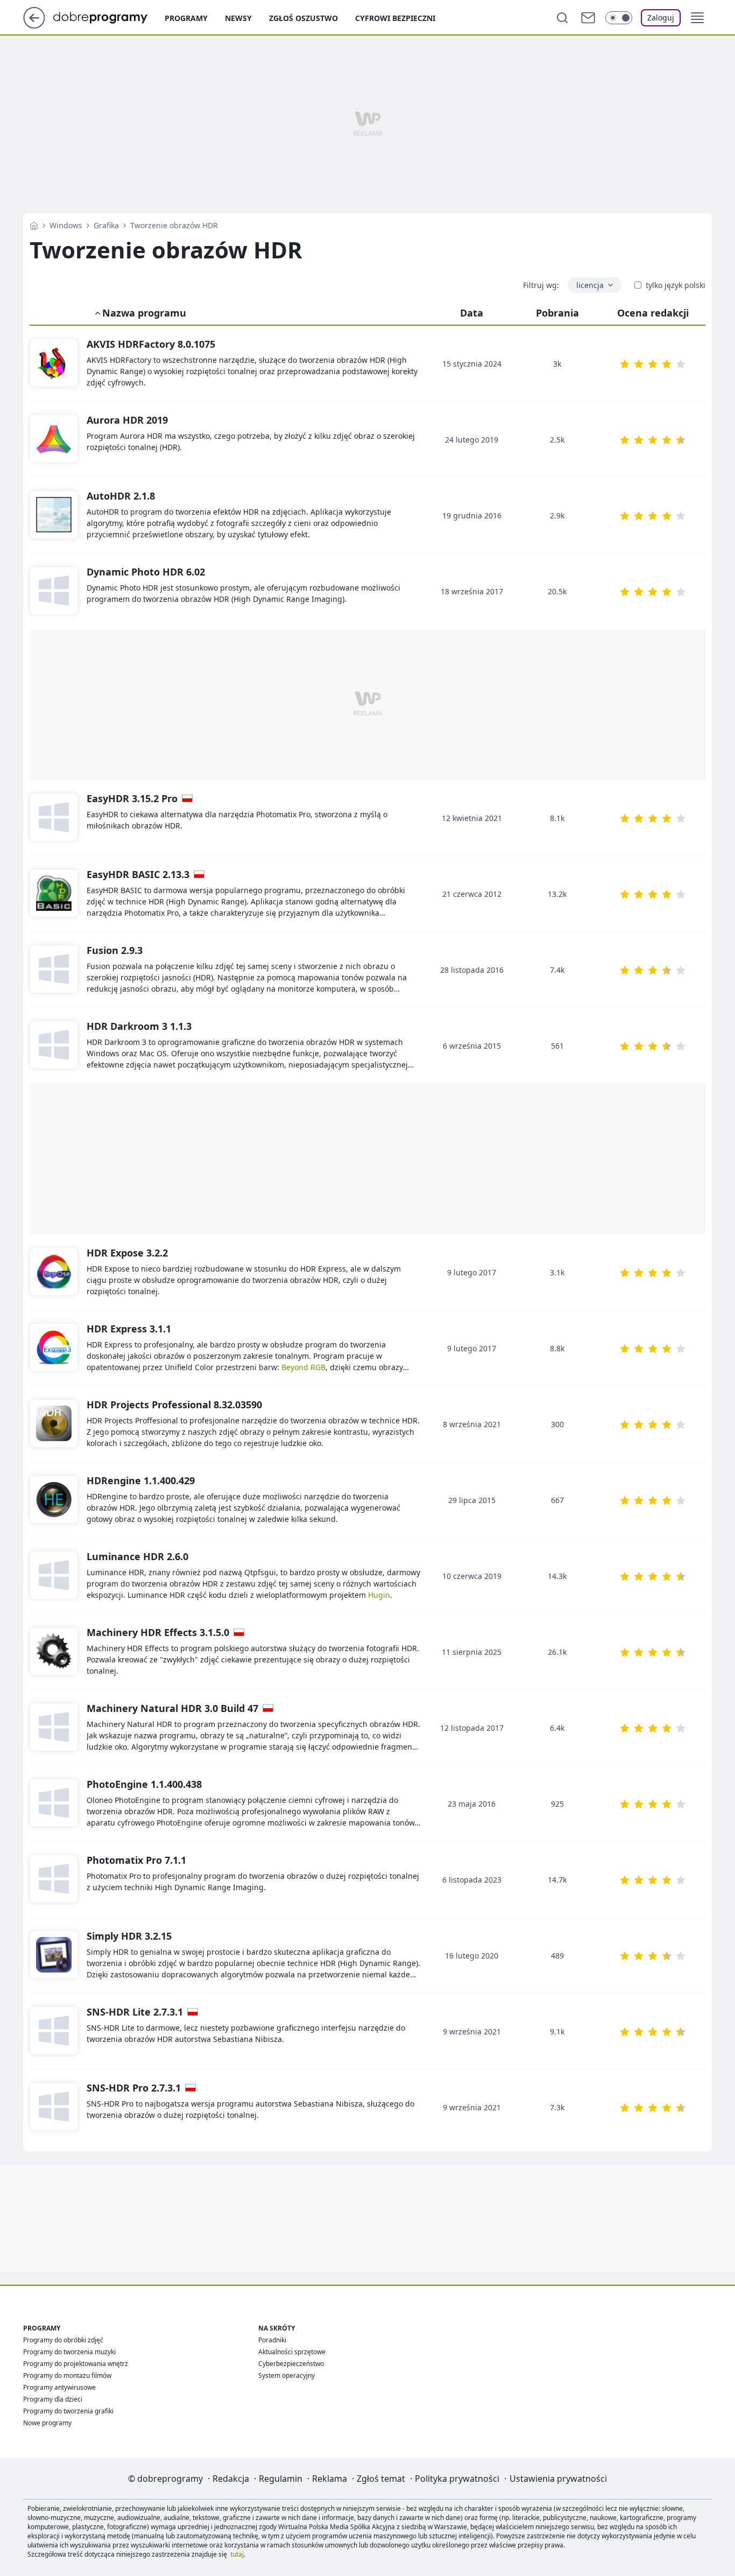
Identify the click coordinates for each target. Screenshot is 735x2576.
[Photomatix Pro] (54, 1879)
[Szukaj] (562, 18)
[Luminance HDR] (54, 1576)
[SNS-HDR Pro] (54, 2107)
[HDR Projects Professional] (54, 1424)
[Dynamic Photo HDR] (54, 591)
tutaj (237, 2554)
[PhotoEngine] (54, 1803)
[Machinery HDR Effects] (54, 1652)
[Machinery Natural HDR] (54, 1728)
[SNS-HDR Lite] (54, 2031)
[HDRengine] (54, 1500)
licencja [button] (590, 285)
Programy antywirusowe (59, 2387)
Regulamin (281, 2479)
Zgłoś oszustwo (303, 18)
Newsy (238, 18)
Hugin (379, 1595)
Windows (66, 225)
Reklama (330, 2479)
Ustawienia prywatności (558, 2479)
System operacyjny (287, 2375)
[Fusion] (54, 970)
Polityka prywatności (457, 2479)
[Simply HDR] (54, 1955)
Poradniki (272, 2340)
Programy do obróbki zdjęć (63, 2340)
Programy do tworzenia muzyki (69, 2352)
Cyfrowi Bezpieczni (395, 18)
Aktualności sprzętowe (292, 2352)
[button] (697, 18)
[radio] (625, 364)
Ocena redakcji (653, 313)
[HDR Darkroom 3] (54, 1045)
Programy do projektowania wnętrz (76, 2364)
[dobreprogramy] (109, 17)
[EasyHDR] (54, 818)
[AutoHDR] (54, 515)
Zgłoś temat (381, 2479)
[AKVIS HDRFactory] (54, 363)
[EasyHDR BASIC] (54, 894)
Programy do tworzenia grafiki (68, 2411)
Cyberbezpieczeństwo (291, 2364)
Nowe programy (47, 2423)
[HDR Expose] (54, 1272)
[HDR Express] (54, 1348)
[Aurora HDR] (54, 439)
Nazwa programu (144, 313)
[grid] (367, 1993)
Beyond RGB (303, 1367)
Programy (186, 18)
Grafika (106, 225)
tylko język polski (676, 285)
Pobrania (557, 313)
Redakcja (231, 2479)
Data (472, 313)
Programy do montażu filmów (67, 2375)
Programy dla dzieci (53, 2399)
